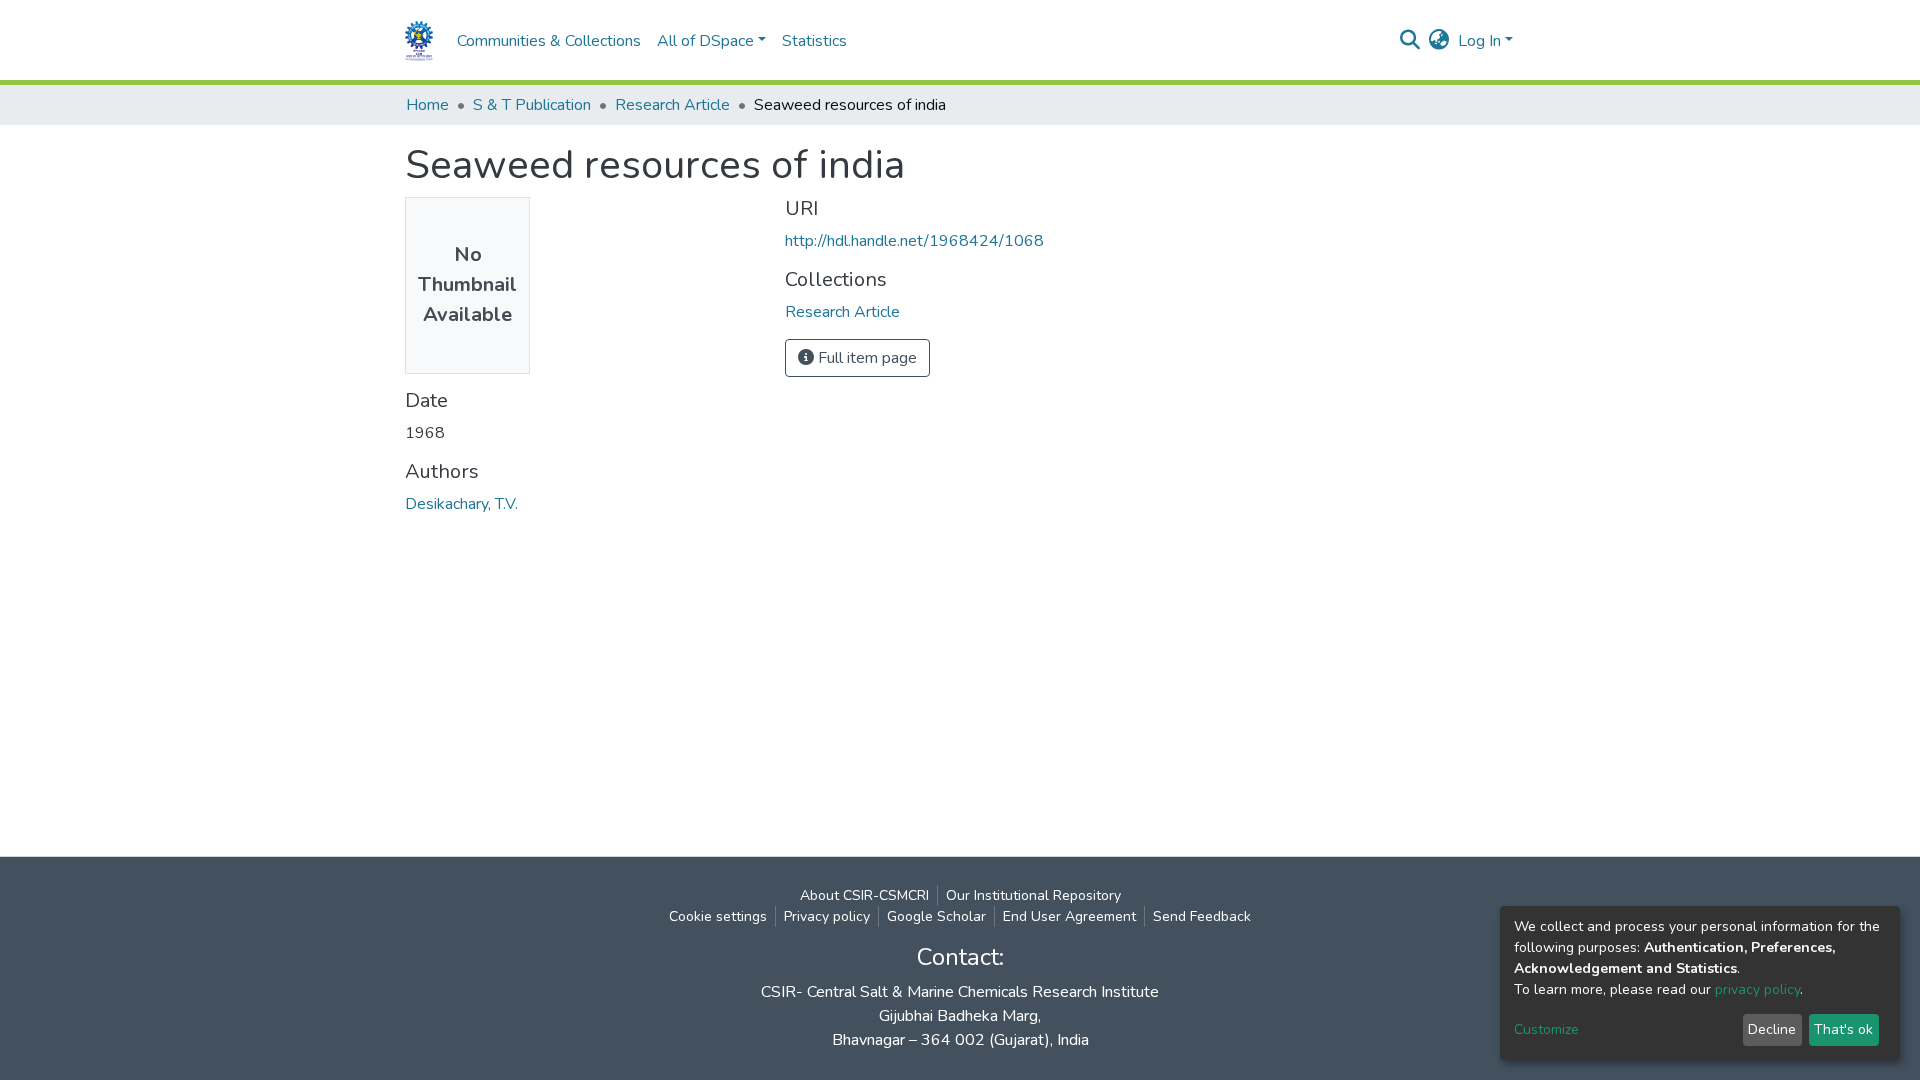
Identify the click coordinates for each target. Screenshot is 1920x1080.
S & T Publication (532, 105)
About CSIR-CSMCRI (864, 895)
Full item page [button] (865, 358)
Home (427, 105)
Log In (1479, 41)
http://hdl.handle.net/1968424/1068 (914, 241)
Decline (1772, 1029)
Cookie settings (718, 916)
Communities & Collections (549, 41)
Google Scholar (936, 916)
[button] (1439, 41)
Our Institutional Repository (1033, 895)
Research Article (672, 105)
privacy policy (1757, 989)
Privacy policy (827, 916)
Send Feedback (1202, 916)
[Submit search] (1410, 41)
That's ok (1843, 1029)
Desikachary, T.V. (461, 504)
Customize (1546, 1029)
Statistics (814, 41)
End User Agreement (1069, 916)
